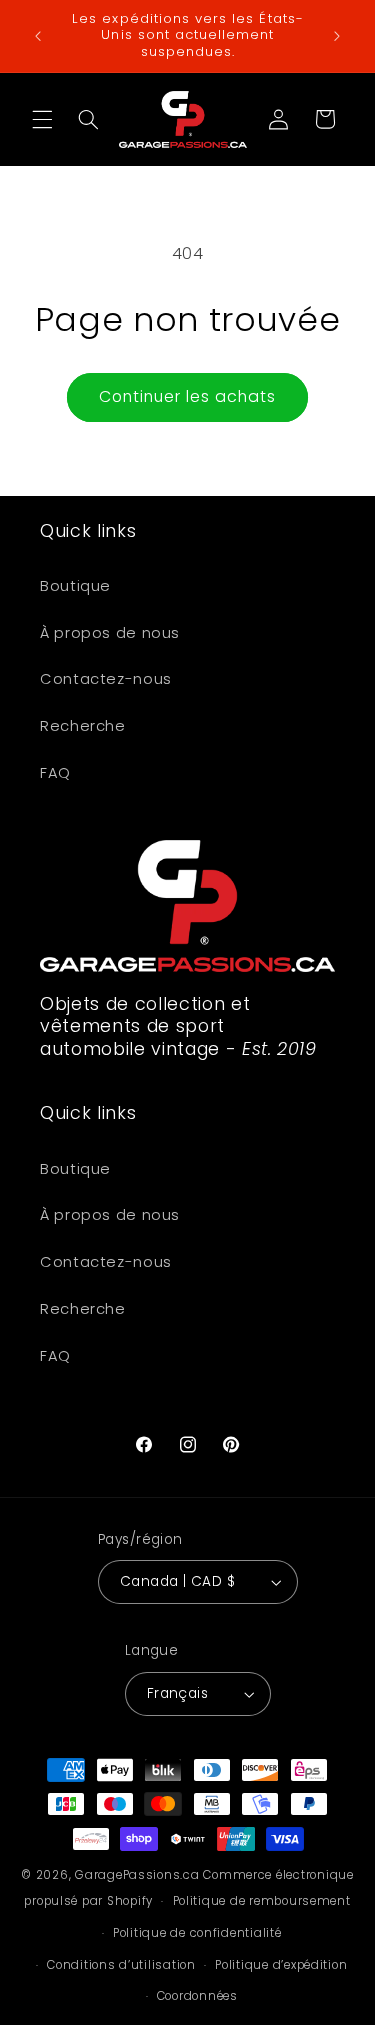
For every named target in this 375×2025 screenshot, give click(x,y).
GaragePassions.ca (137, 1875)
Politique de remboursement (262, 1901)
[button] (42, 119)
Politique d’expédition (281, 1965)
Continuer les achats (188, 396)
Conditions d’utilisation (121, 1965)
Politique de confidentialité (197, 1933)
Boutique (75, 586)
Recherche (83, 726)
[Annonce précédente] (38, 36)
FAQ (55, 773)
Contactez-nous (106, 679)
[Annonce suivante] (337, 36)
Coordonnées (197, 1996)
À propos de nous (110, 633)
